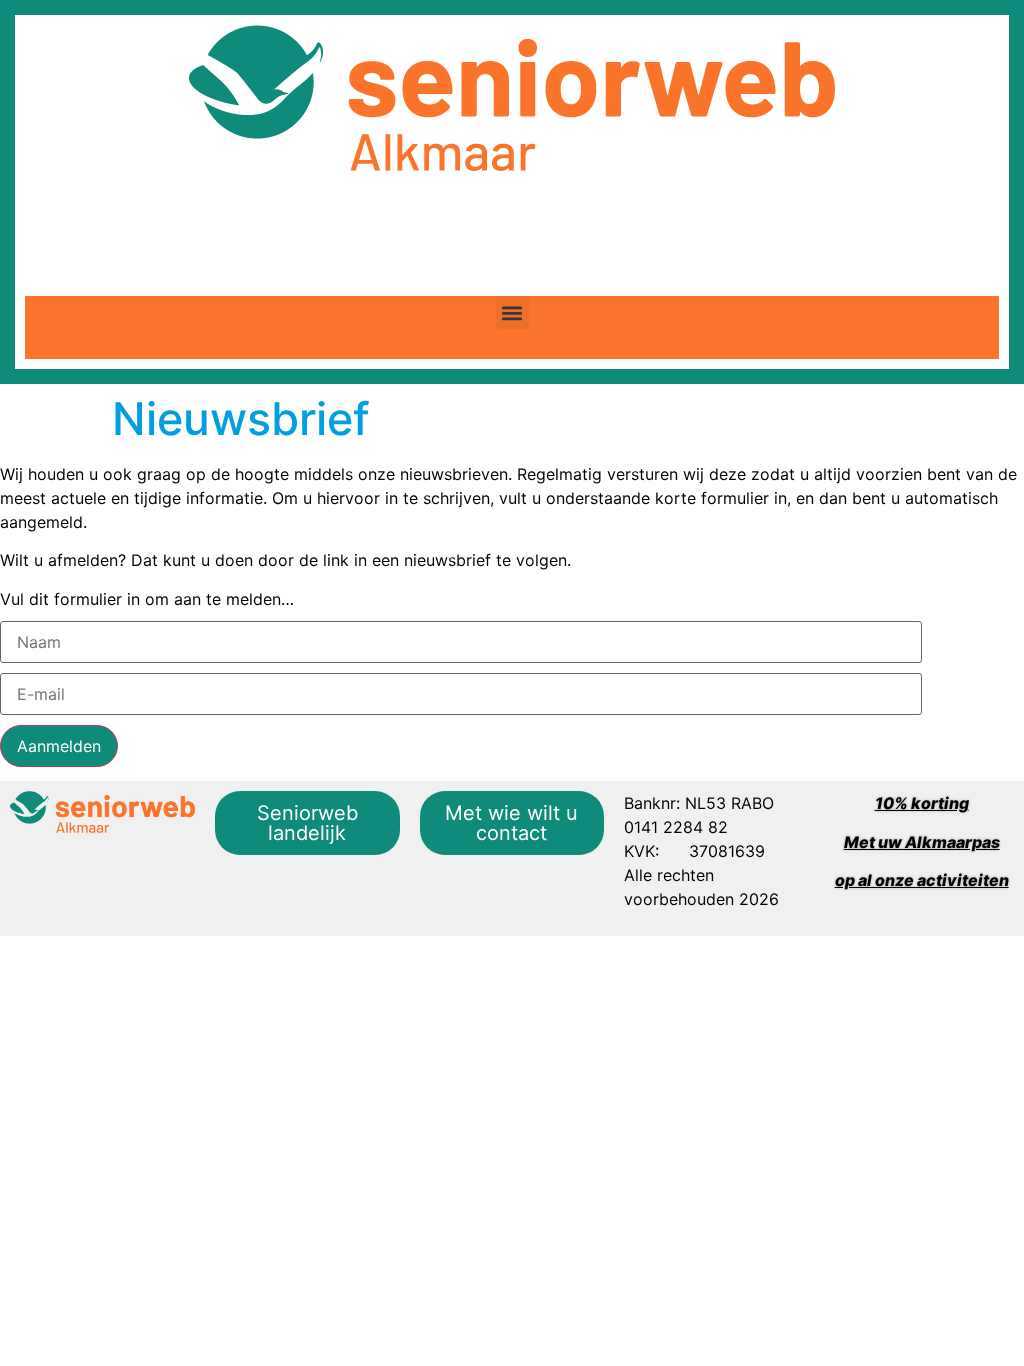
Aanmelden (59, 746)
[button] (512, 312)
